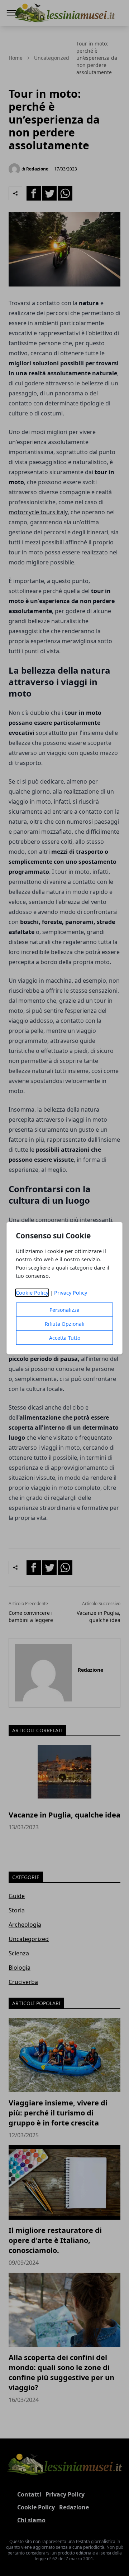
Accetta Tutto (65, 1338)
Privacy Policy (71, 1293)
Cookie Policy (32, 1293)
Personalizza (64, 1310)
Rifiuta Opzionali (65, 1324)
